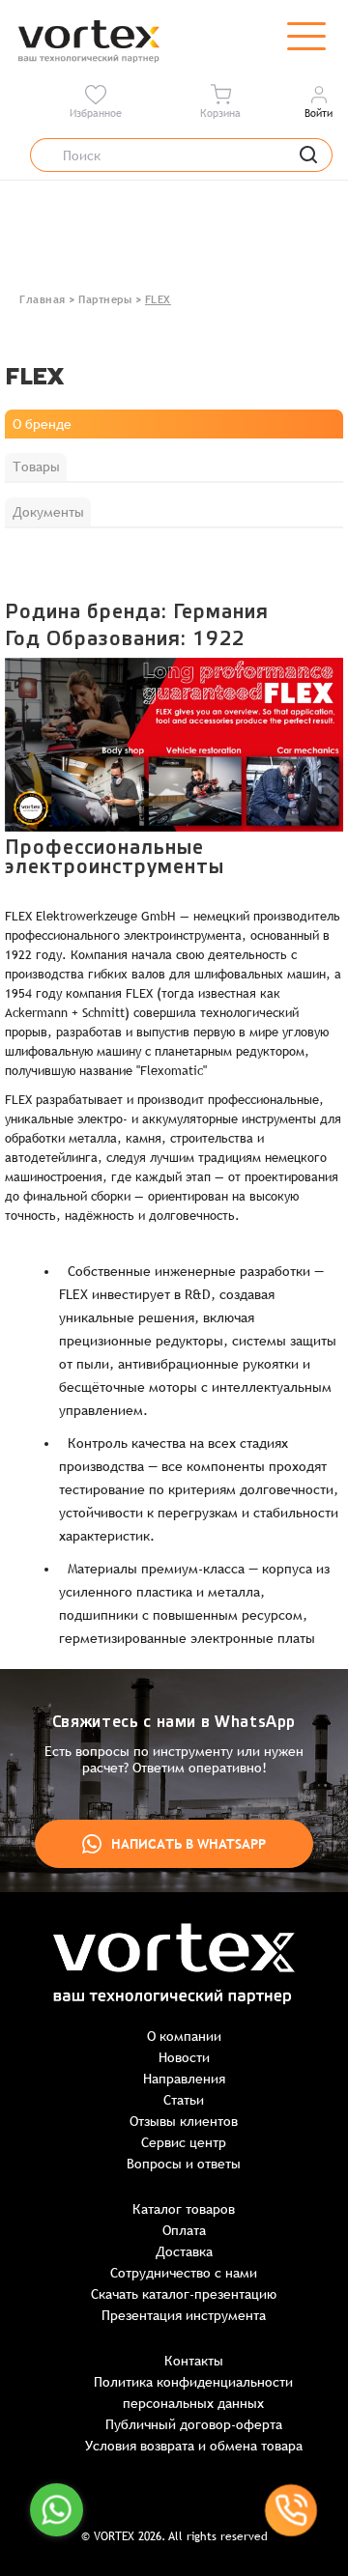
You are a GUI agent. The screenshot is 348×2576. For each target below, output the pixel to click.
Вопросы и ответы (184, 2164)
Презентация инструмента (184, 2315)
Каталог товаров (184, 2209)
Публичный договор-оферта (194, 2424)
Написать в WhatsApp (188, 1844)
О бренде (42, 424)
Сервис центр (184, 2142)
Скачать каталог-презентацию (184, 2294)
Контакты (194, 2361)
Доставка (184, 2251)
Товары (36, 467)
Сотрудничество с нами (184, 2273)
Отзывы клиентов (184, 2121)
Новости (184, 2057)
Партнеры (105, 299)
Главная (43, 299)
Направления (184, 2079)
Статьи (184, 2100)
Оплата (184, 2230)
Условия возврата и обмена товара (194, 2446)
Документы (48, 512)
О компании (184, 2036)
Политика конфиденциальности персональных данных (193, 2392)
